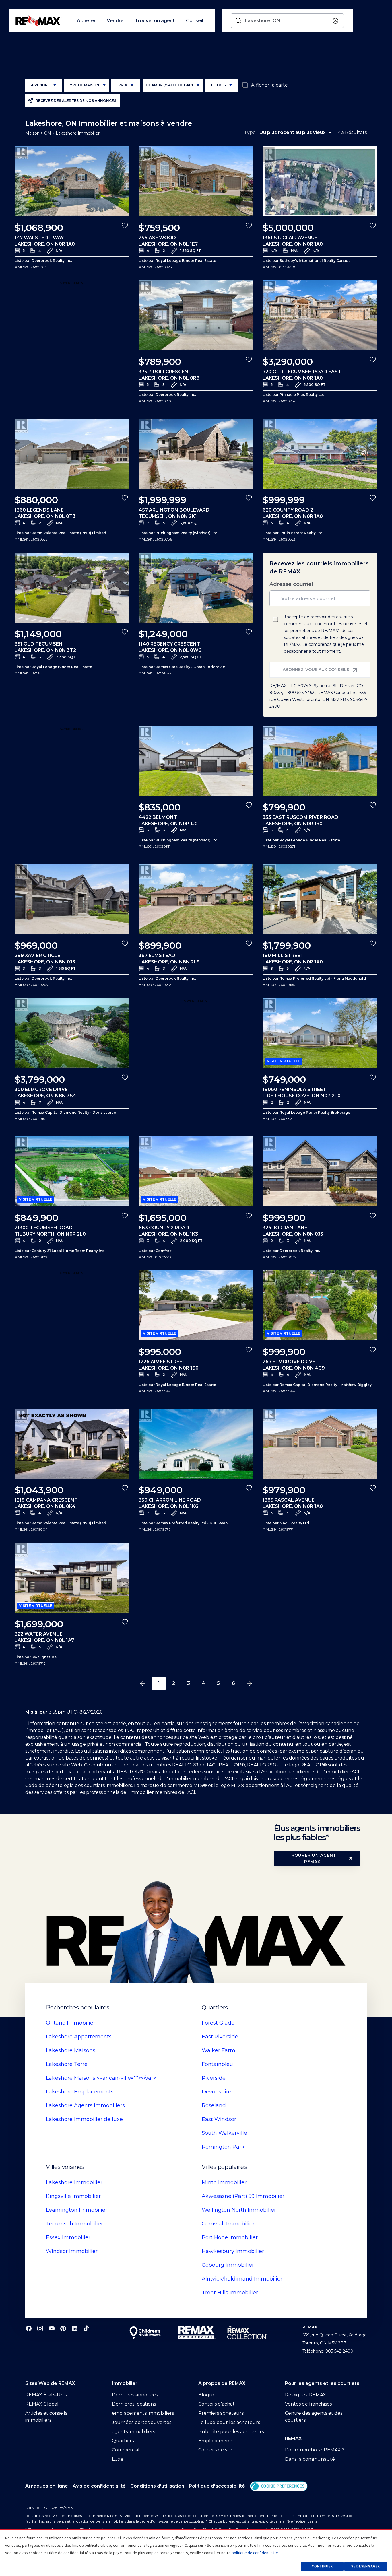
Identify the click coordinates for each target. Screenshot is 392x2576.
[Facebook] (29, 2328)
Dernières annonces (135, 2395)
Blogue (207, 2395)
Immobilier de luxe (84, 2119)
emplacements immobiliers (143, 2413)
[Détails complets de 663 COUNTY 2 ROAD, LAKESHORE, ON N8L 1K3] (196, 1171)
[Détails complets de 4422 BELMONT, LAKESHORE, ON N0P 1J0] (196, 761)
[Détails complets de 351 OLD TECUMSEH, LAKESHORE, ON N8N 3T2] (72, 588)
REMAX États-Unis (46, 2395)
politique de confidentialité (255, 2553)
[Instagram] (40, 2328)
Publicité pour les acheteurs (231, 2432)
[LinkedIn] (75, 2328)
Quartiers (123, 2441)
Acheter (86, 21)
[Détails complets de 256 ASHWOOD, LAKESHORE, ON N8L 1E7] (196, 181)
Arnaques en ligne (47, 2486)
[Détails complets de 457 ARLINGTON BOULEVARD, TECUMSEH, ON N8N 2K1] (196, 454)
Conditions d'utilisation (157, 2486)
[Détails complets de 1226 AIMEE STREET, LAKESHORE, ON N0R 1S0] (196, 1305)
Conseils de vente (218, 2450)
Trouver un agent (155, 21)
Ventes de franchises (308, 2404)
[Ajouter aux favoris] (125, 225)
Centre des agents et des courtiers (314, 2417)
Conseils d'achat (217, 2404)
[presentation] (72, 181)
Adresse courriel (291, 584)
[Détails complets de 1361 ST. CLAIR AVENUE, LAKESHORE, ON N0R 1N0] (320, 181)
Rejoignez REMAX (305, 2395)
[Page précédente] (143, 1683)
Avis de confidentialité (99, 2486)
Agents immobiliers (85, 2105)
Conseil (195, 21)
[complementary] (279, 2486)
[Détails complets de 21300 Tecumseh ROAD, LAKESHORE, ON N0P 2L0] (72, 1171)
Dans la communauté (310, 2459)
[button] (279, 2486)
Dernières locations (134, 2404)
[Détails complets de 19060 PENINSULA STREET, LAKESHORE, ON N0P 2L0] (320, 1033)
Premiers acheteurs (221, 2413)
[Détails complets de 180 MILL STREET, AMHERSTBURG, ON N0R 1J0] (320, 899)
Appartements (79, 2037)
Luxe (118, 2459)
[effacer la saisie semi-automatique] (335, 21)
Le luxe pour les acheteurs (229, 2422)
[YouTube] (52, 2328)
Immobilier (71, 2023)
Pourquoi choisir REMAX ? (315, 2450)
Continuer (322, 2566)
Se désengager (365, 2566)
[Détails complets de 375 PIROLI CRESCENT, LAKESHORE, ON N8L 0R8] (196, 315)
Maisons (71, 2050)
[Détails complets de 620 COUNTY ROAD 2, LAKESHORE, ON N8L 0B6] (320, 454)
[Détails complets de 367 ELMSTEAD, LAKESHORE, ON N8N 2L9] (196, 899)
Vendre (115, 21)
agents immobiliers (133, 2432)
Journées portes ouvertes (142, 2422)
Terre (67, 2064)
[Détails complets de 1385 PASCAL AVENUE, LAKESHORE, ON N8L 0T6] (320, 1444)
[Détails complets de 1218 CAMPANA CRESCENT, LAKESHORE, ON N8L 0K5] (72, 1444)
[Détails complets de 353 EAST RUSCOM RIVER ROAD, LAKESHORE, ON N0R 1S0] (320, 761)
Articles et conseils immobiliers (46, 2417)
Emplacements (80, 2092)
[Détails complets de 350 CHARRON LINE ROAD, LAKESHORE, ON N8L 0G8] (196, 1444)
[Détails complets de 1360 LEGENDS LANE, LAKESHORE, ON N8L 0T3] (72, 454)
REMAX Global (42, 2404)
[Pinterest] (63, 2328)
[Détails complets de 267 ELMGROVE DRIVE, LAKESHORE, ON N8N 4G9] (320, 1305)
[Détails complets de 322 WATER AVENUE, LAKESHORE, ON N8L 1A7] (72, 1578)
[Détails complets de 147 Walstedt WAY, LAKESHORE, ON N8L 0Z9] (72, 181)
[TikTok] (86, 2328)
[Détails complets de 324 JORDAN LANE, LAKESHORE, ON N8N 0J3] (320, 1171)
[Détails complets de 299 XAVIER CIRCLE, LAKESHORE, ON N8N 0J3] (72, 899)
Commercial (126, 2450)
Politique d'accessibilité (217, 2486)
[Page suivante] (249, 1683)
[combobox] (287, 21)
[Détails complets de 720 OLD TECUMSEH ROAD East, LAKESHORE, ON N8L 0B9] (320, 315)
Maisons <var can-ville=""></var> (101, 2078)
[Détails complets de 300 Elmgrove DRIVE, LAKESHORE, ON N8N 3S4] (72, 1033)
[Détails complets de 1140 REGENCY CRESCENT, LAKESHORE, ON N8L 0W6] (196, 588)
